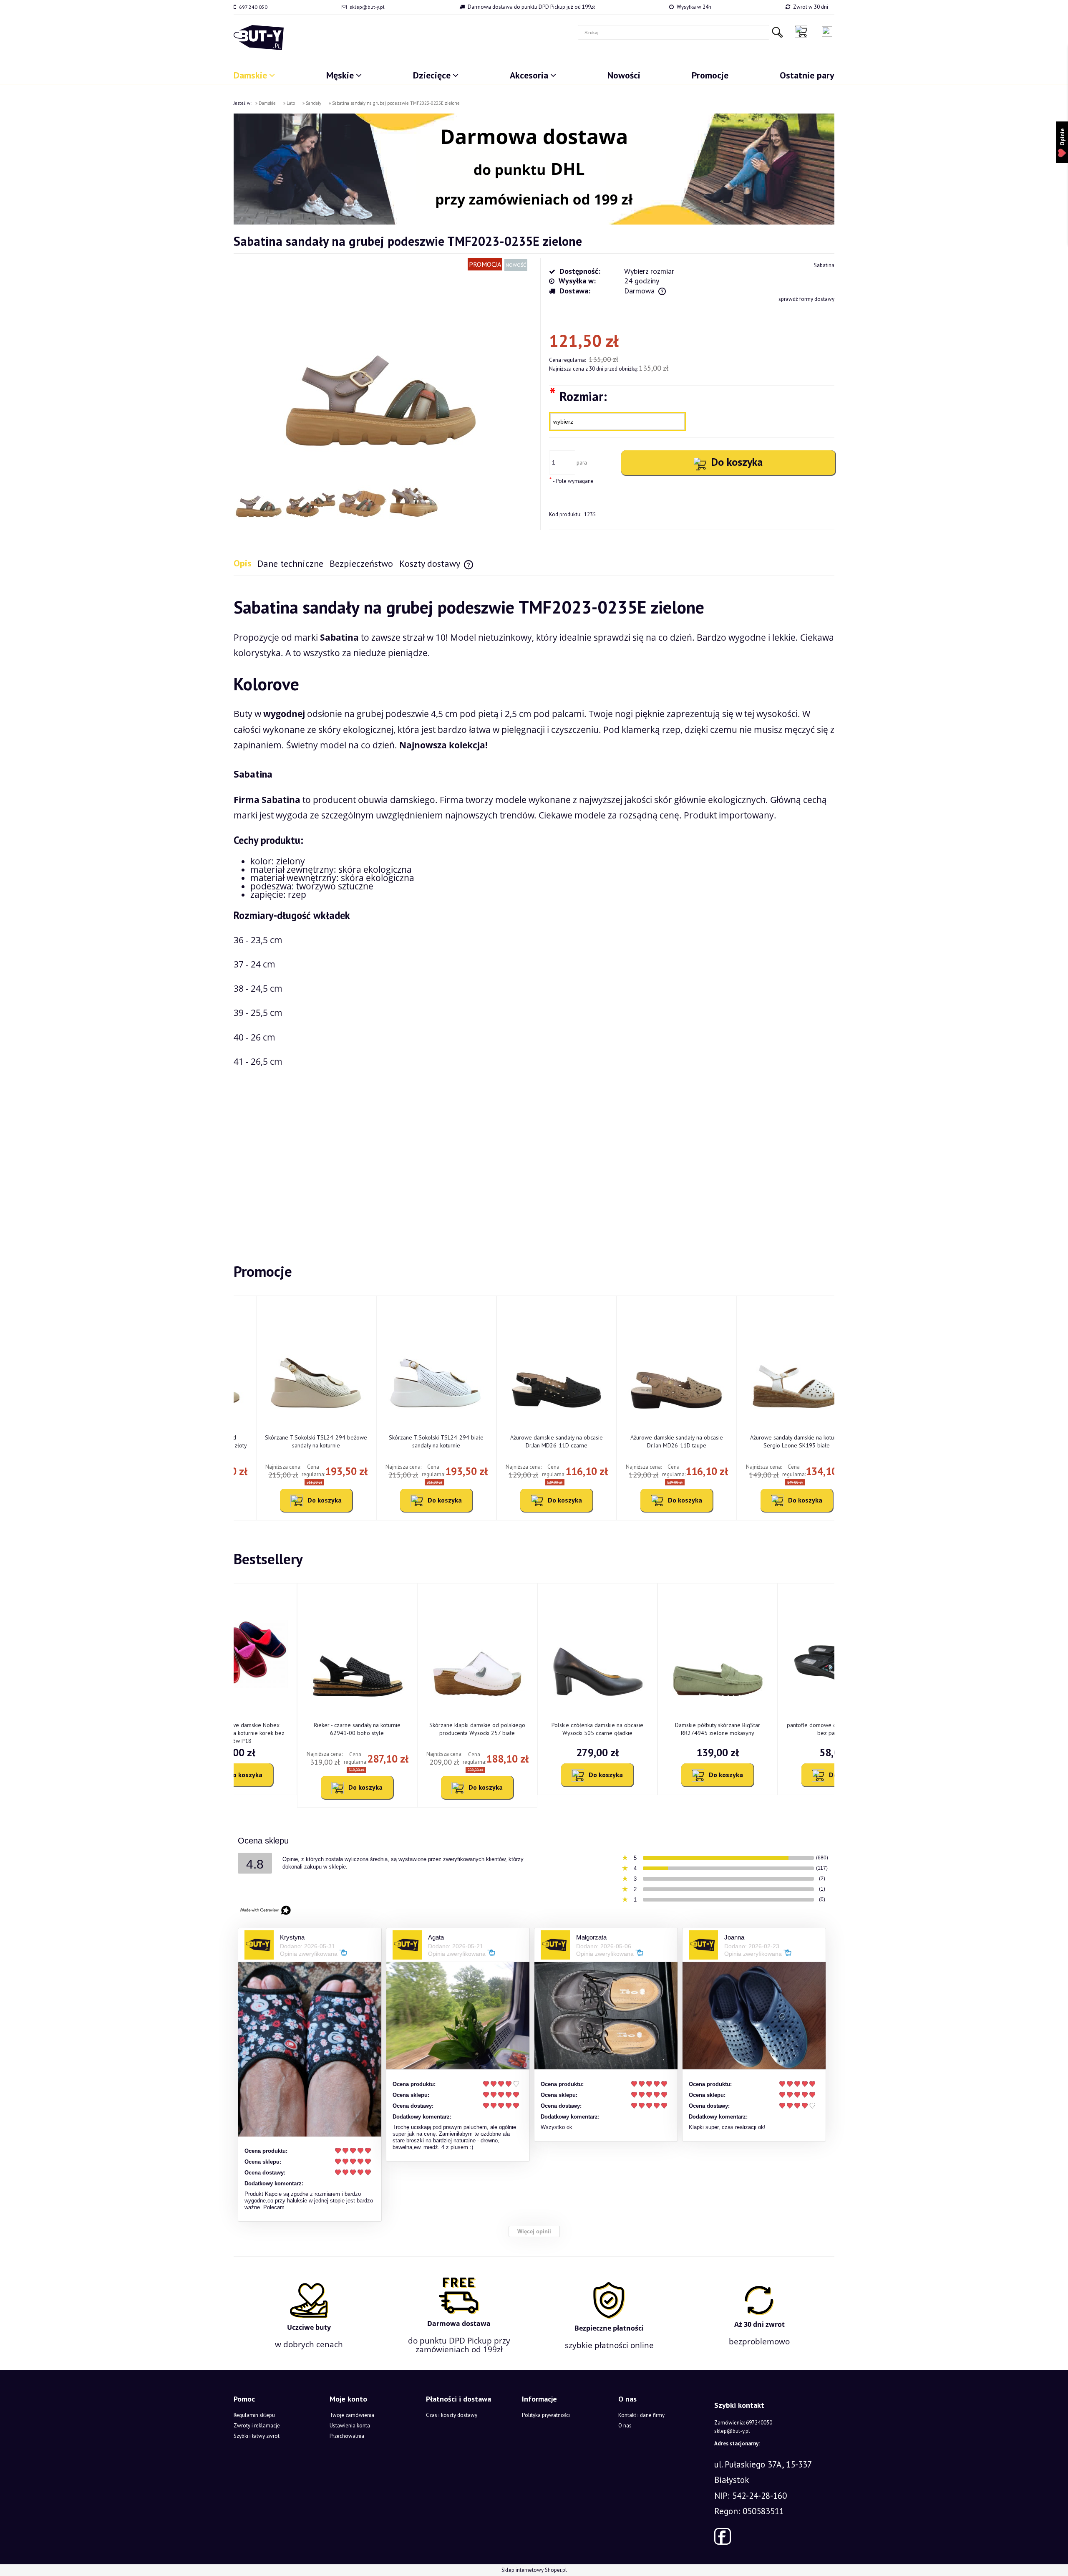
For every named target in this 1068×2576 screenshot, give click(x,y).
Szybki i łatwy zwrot (257, 2436)
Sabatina (824, 265)
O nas (625, 2426)
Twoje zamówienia (352, 2415)
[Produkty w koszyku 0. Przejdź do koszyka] (803, 31)
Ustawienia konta (350, 2426)
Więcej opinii (534, 2231)
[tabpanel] (534, 906)
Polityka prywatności (546, 2415)
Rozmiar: (578, 396)
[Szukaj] (777, 32)
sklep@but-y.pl (367, 7)
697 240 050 (253, 7)
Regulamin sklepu (254, 2415)
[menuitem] (254, 75)
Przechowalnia (347, 2436)
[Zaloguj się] (827, 32)
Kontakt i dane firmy (641, 2415)
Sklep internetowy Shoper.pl (534, 2570)
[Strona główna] (259, 38)
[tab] (246, 563)
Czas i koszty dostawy (452, 2415)
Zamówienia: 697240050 (743, 2423)
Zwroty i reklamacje (257, 2426)
